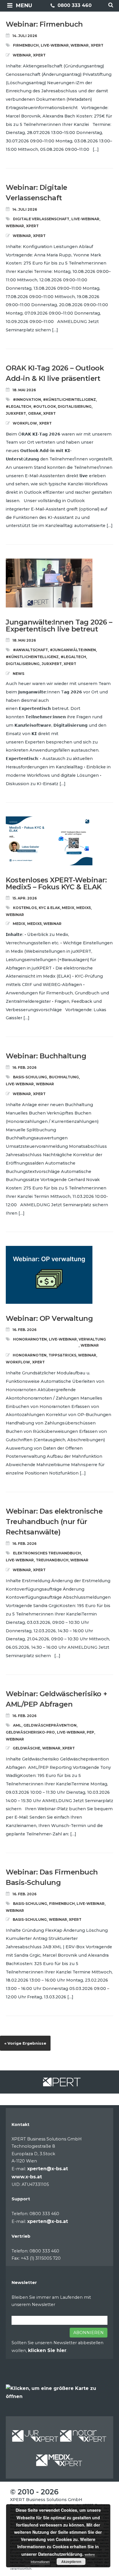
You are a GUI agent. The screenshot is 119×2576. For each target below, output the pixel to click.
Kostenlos (25, 908)
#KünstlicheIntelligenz (69, 400)
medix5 (83, 908)
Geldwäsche (26, 1748)
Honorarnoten (30, 1339)
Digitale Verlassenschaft (41, 219)
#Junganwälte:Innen (73, 650)
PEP (90, 1732)
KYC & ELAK (49, 908)
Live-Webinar (55, 45)
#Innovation (27, 400)
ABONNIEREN (89, 2333)
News (18, 674)
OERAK (35, 413)
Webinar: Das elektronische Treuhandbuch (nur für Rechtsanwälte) (54, 1522)
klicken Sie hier (47, 2350)
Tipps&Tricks (62, 1355)
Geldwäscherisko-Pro (30, 1732)
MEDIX (19, 924)
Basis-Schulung (30, 1077)
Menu (24, 5)
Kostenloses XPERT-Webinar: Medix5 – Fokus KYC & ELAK (56, 883)
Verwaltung (92, 1339)
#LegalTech (18, 406)
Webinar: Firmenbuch (44, 24)
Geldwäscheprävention (50, 1725)
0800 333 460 (74, 5)
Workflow (25, 423)
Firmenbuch (26, 45)
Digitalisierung (75, 406)
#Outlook (45, 406)
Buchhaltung (64, 1077)
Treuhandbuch (52, 1560)
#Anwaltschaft (30, 650)
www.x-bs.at (27, 2177)
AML (17, 1725)
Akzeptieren (71, 2562)
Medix (68, 908)
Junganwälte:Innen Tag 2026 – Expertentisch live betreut (59, 626)
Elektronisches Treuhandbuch (47, 1553)
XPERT (97, 45)
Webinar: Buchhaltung (46, 1056)
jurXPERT (16, 413)
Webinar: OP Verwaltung (49, 1318)
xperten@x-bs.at (48, 2169)
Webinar (80, 45)
